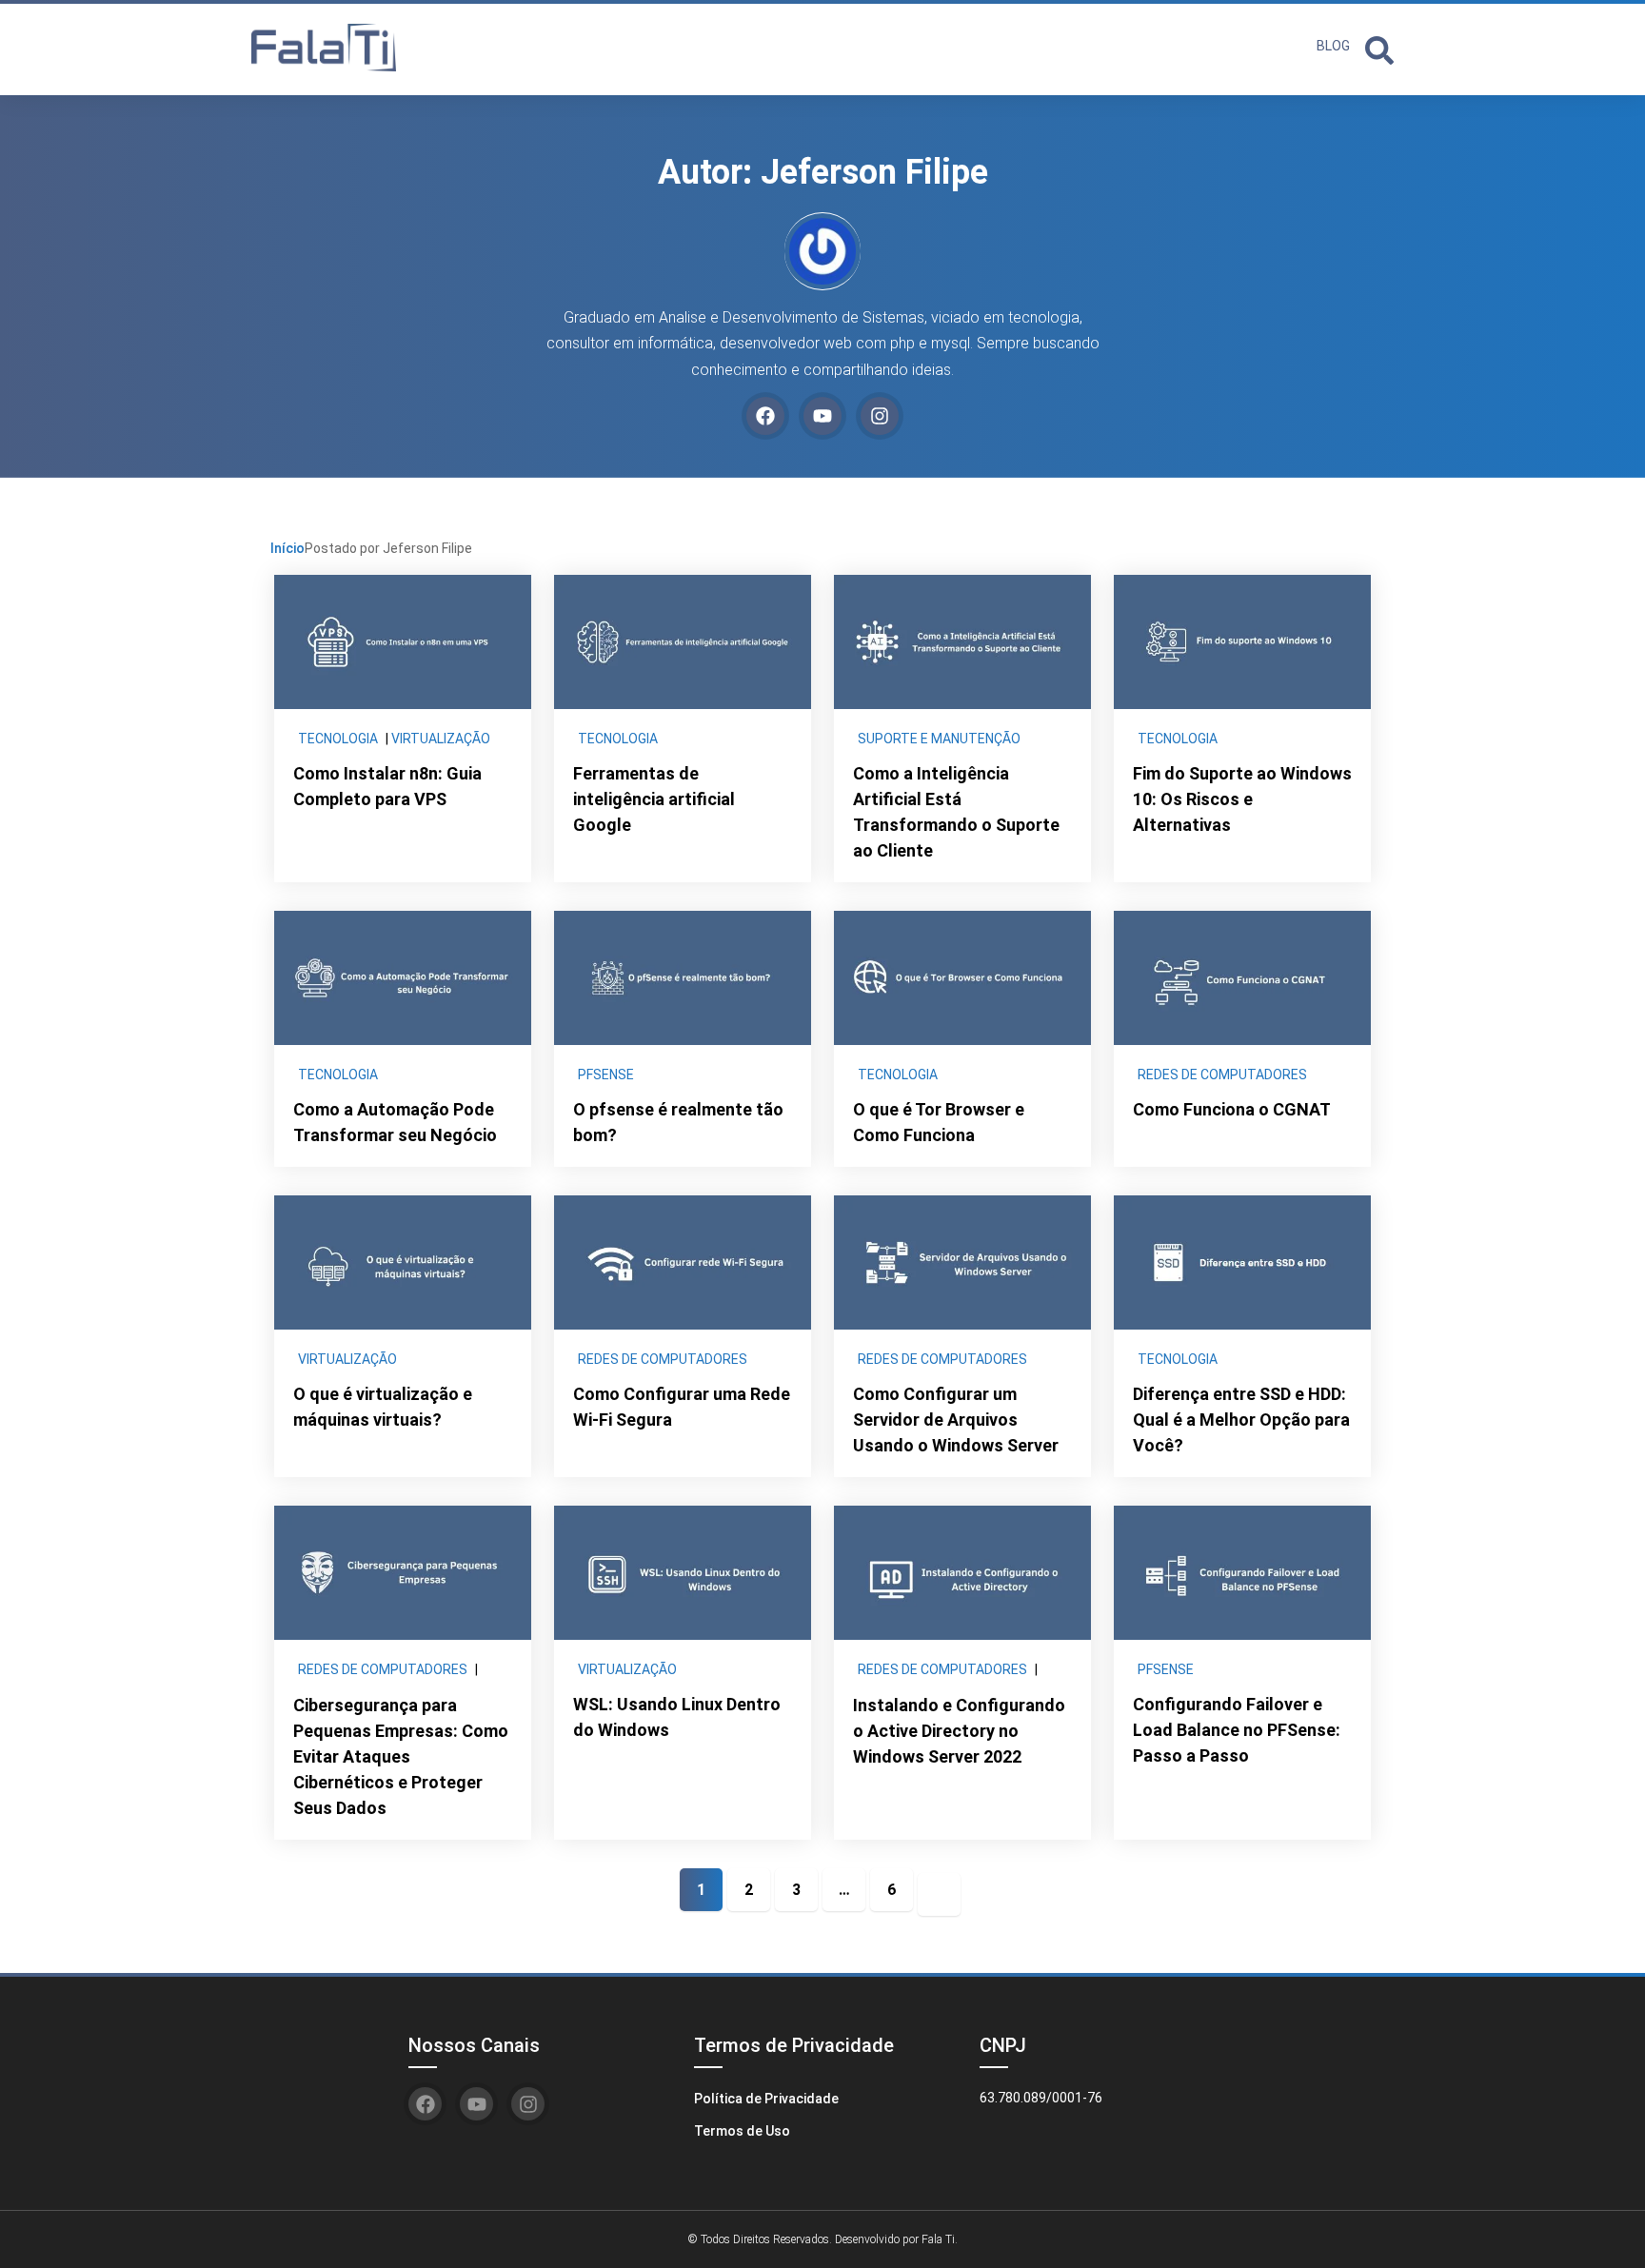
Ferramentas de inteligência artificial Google (654, 799)
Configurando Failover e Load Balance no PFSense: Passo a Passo (1237, 1730)
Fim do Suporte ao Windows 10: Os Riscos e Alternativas (1242, 799)
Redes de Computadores (1222, 1075)
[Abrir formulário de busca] (1379, 48)
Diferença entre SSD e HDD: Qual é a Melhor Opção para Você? (1241, 1420)
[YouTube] (822, 416)
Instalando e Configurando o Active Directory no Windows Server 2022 (959, 1731)
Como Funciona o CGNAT (1232, 1109)
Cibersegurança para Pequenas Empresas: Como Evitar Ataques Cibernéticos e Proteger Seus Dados (401, 1756)
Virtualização (441, 739)
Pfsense (606, 1075)
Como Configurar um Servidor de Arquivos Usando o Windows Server (956, 1420)
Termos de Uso (742, 2131)
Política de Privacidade (766, 2099)
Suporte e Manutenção (939, 739)
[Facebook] (765, 416)
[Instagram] (880, 416)
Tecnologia (338, 739)
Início (287, 548)
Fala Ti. (940, 2239)
